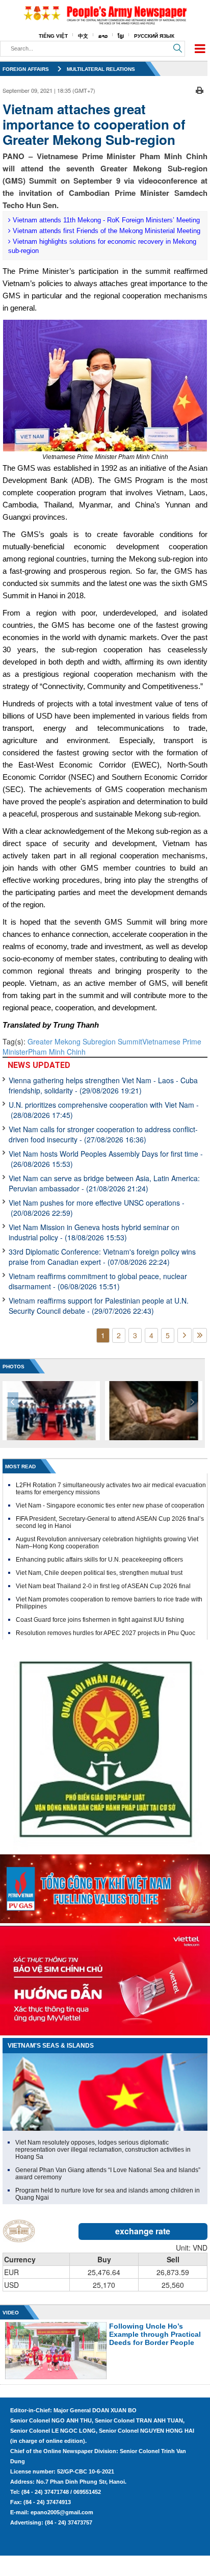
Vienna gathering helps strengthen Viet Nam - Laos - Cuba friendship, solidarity (103, 1085)
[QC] (105, 1886)
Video (11, 2313)
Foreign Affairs (26, 69)
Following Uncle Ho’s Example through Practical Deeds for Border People (155, 2334)
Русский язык (154, 36)
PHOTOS (14, 1367)
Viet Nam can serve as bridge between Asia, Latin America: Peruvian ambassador (104, 1183)
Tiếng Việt (53, 36)
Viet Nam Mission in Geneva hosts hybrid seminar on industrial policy (94, 1232)
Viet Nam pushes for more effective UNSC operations (97, 1208)
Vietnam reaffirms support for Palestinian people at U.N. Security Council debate (99, 1306)
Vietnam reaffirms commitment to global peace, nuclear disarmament (98, 1281)
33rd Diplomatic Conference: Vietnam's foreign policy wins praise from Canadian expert (102, 1257)
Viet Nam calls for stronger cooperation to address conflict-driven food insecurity (103, 1134)
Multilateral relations (101, 69)
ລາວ (103, 36)
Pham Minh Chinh (57, 1052)
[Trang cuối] (200, 1335)
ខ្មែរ (121, 36)
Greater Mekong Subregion (73, 1041)
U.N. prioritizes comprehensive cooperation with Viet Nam (104, 1110)
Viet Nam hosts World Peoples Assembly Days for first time (106, 1159)
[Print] (200, 89)
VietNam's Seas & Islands (51, 2046)
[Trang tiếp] (185, 1335)
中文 (83, 36)
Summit (130, 1041)
